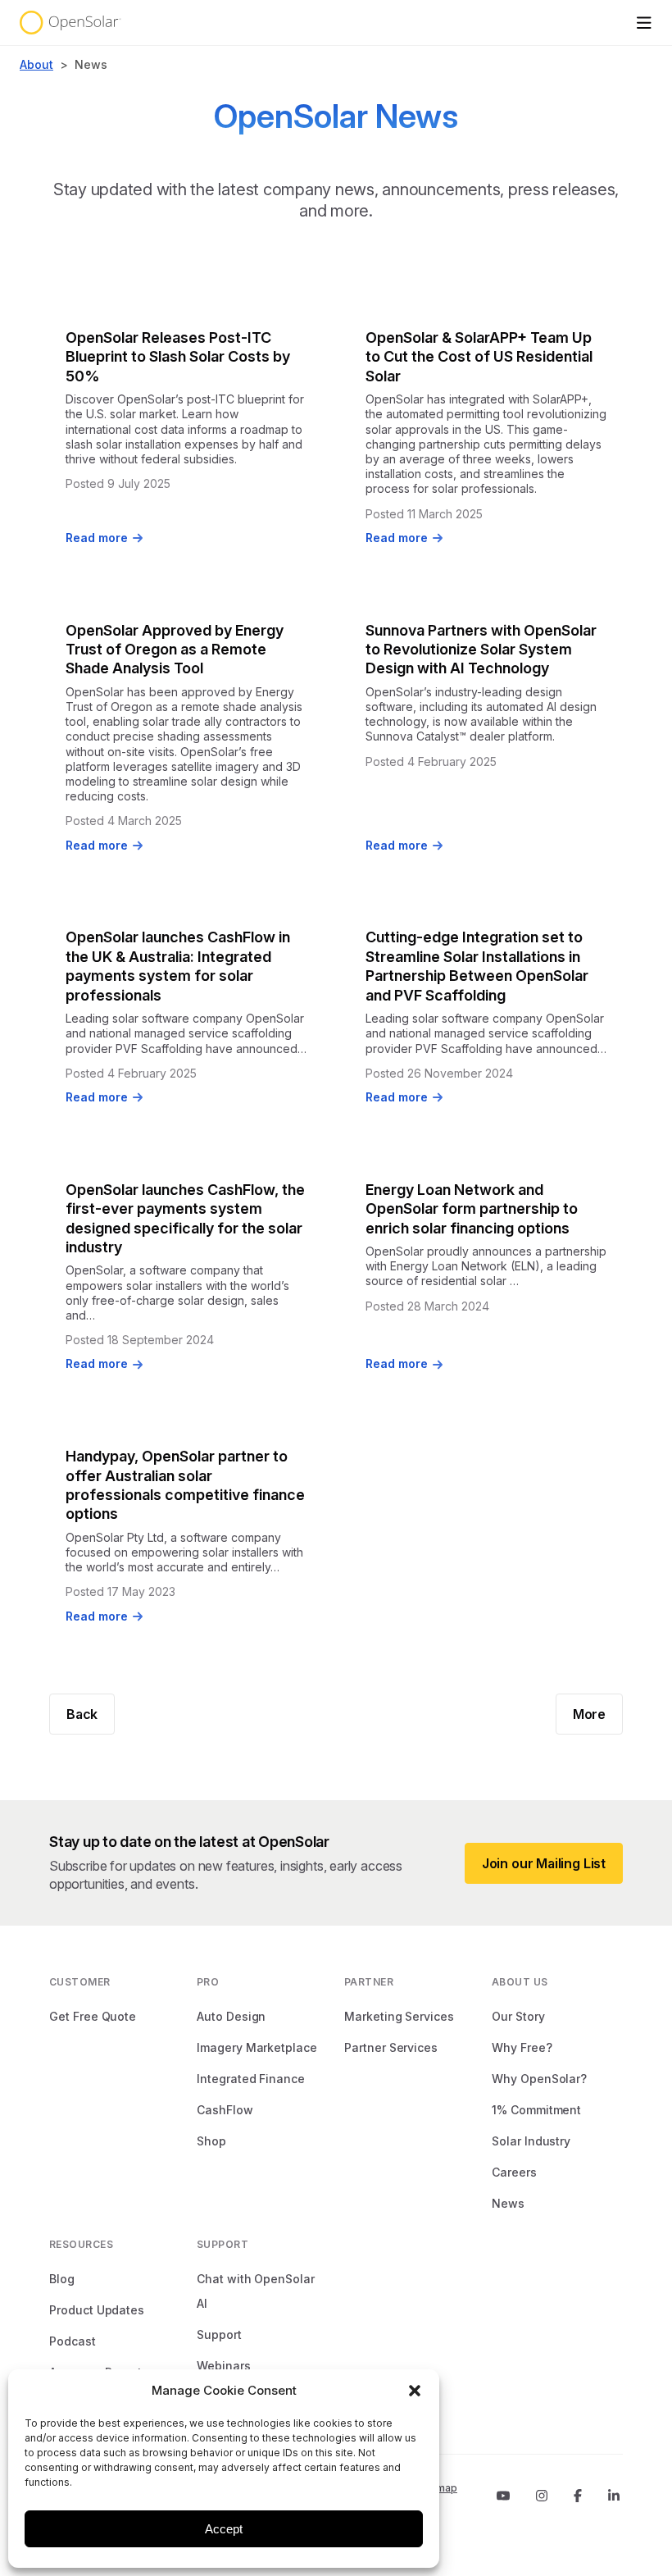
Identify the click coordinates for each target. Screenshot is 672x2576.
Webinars (224, 2366)
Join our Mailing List (544, 1863)
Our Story (518, 2016)
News (508, 2203)
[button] (415, 2391)
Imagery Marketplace (257, 2047)
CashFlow (225, 2110)
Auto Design (231, 2016)
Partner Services (391, 2047)
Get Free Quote (93, 2016)
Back (82, 1714)
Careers (514, 2172)
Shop (211, 2141)
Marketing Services (399, 2016)
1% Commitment (536, 2110)
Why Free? (522, 2047)
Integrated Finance (251, 2079)
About (36, 64)
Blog (62, 2279)
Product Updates (97, 2310)
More (589, 1714)
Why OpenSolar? (539, 2079)
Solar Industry (531, 2141)
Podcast (73, 2341)
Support (219, 2334)
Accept (224, 2529)
